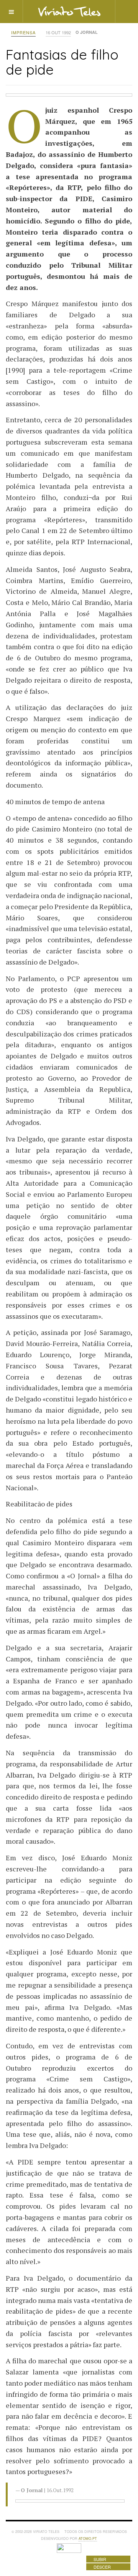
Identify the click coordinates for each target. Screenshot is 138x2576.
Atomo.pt (88, 2539)
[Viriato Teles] (69, 11)
